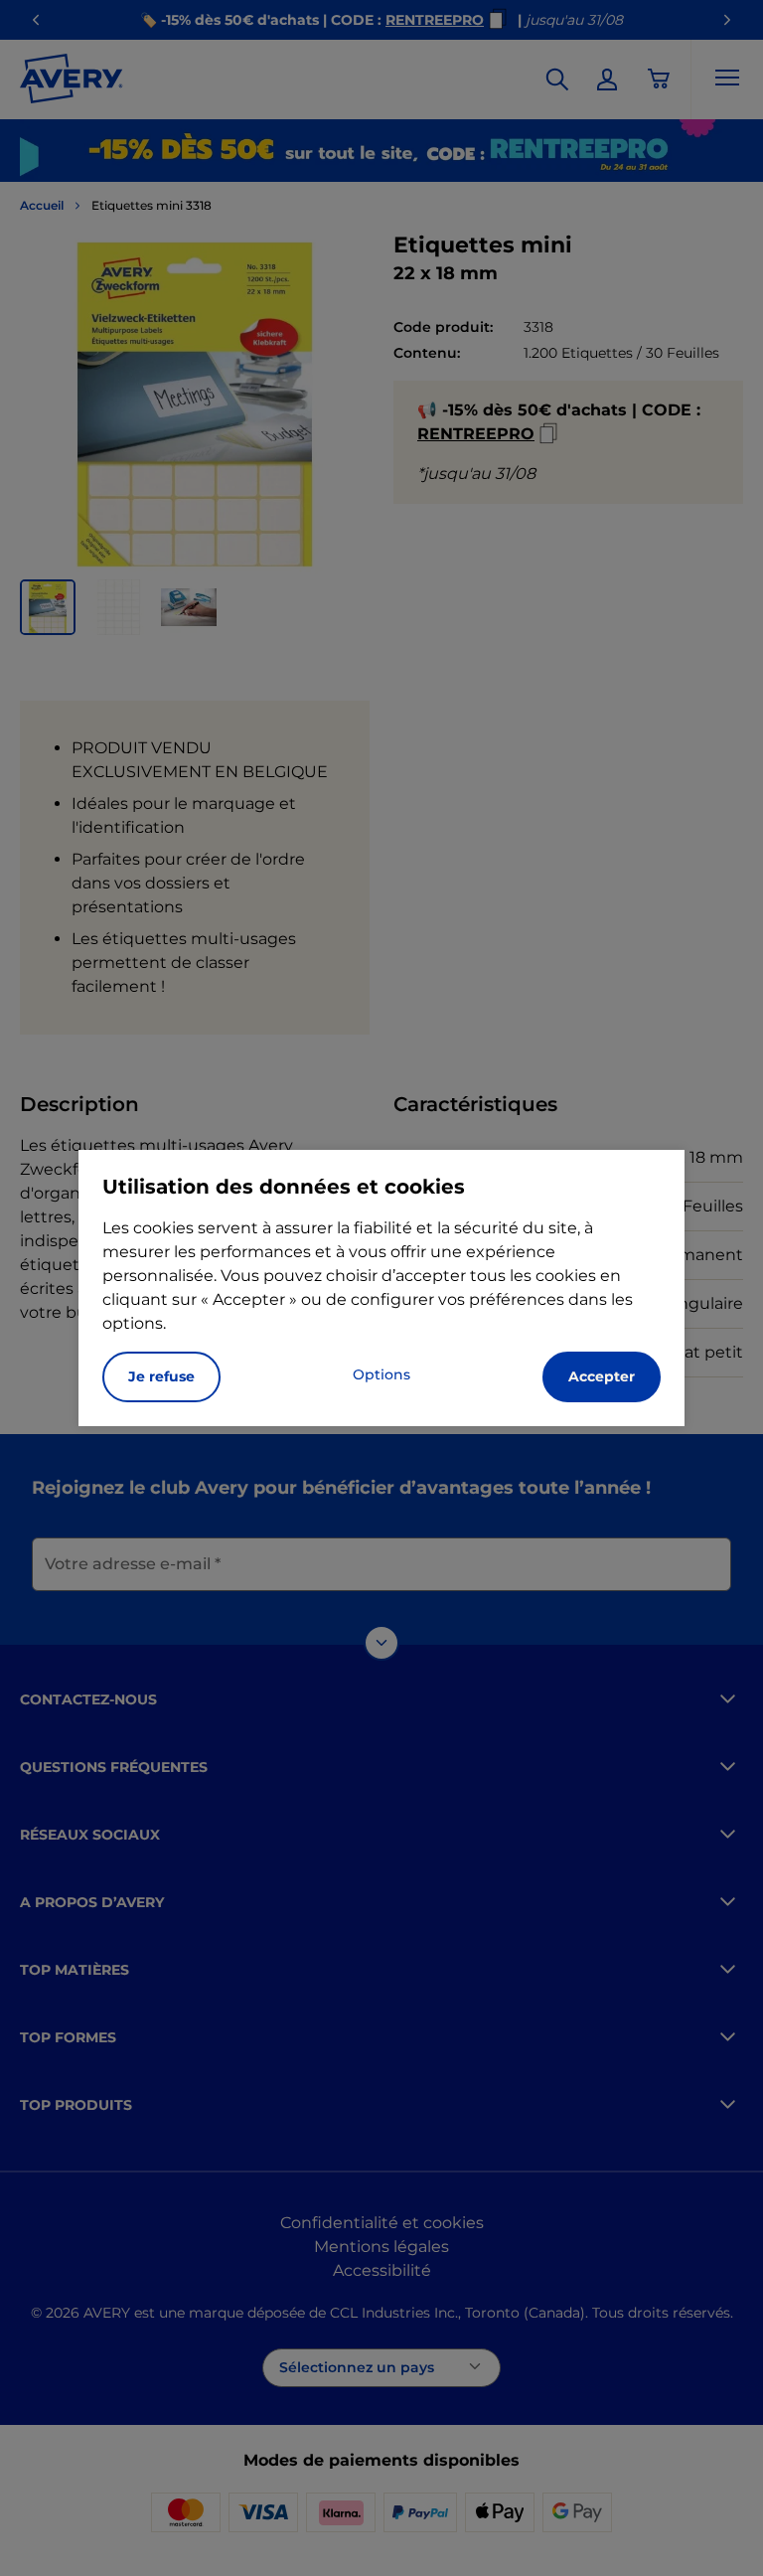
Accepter (602, 1376)
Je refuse (161, 1376)
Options (381, 1374)
